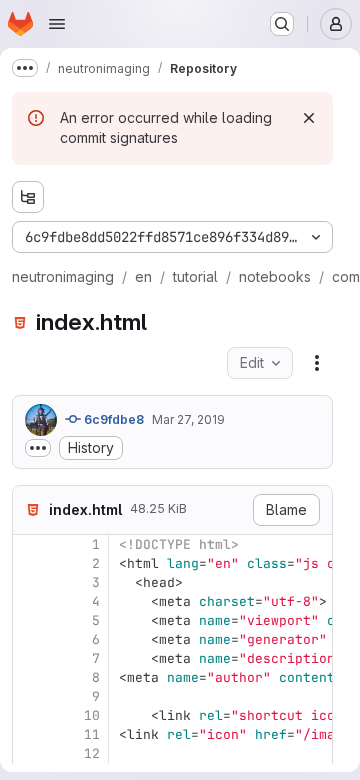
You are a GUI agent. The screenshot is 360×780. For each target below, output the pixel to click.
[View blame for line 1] (30, 544)
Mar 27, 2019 (188, 419)
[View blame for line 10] (30, 715)
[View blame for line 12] (30, 753)
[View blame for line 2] (30, 563)
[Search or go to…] (282, 24)
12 (92, 753)
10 (92, 715)
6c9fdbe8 (112, 419)
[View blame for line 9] (30, 696)
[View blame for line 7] (30, 658)
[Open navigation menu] (57, 24)
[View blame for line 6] (30, 639)
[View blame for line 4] (30, 601)
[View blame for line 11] (30, 734)
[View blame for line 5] (30, 620)
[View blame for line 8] (30, 677)
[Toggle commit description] (38, 448)
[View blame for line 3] (30, 582)
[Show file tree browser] (28, 197)
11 (92, 734)
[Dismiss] (309, 118)
